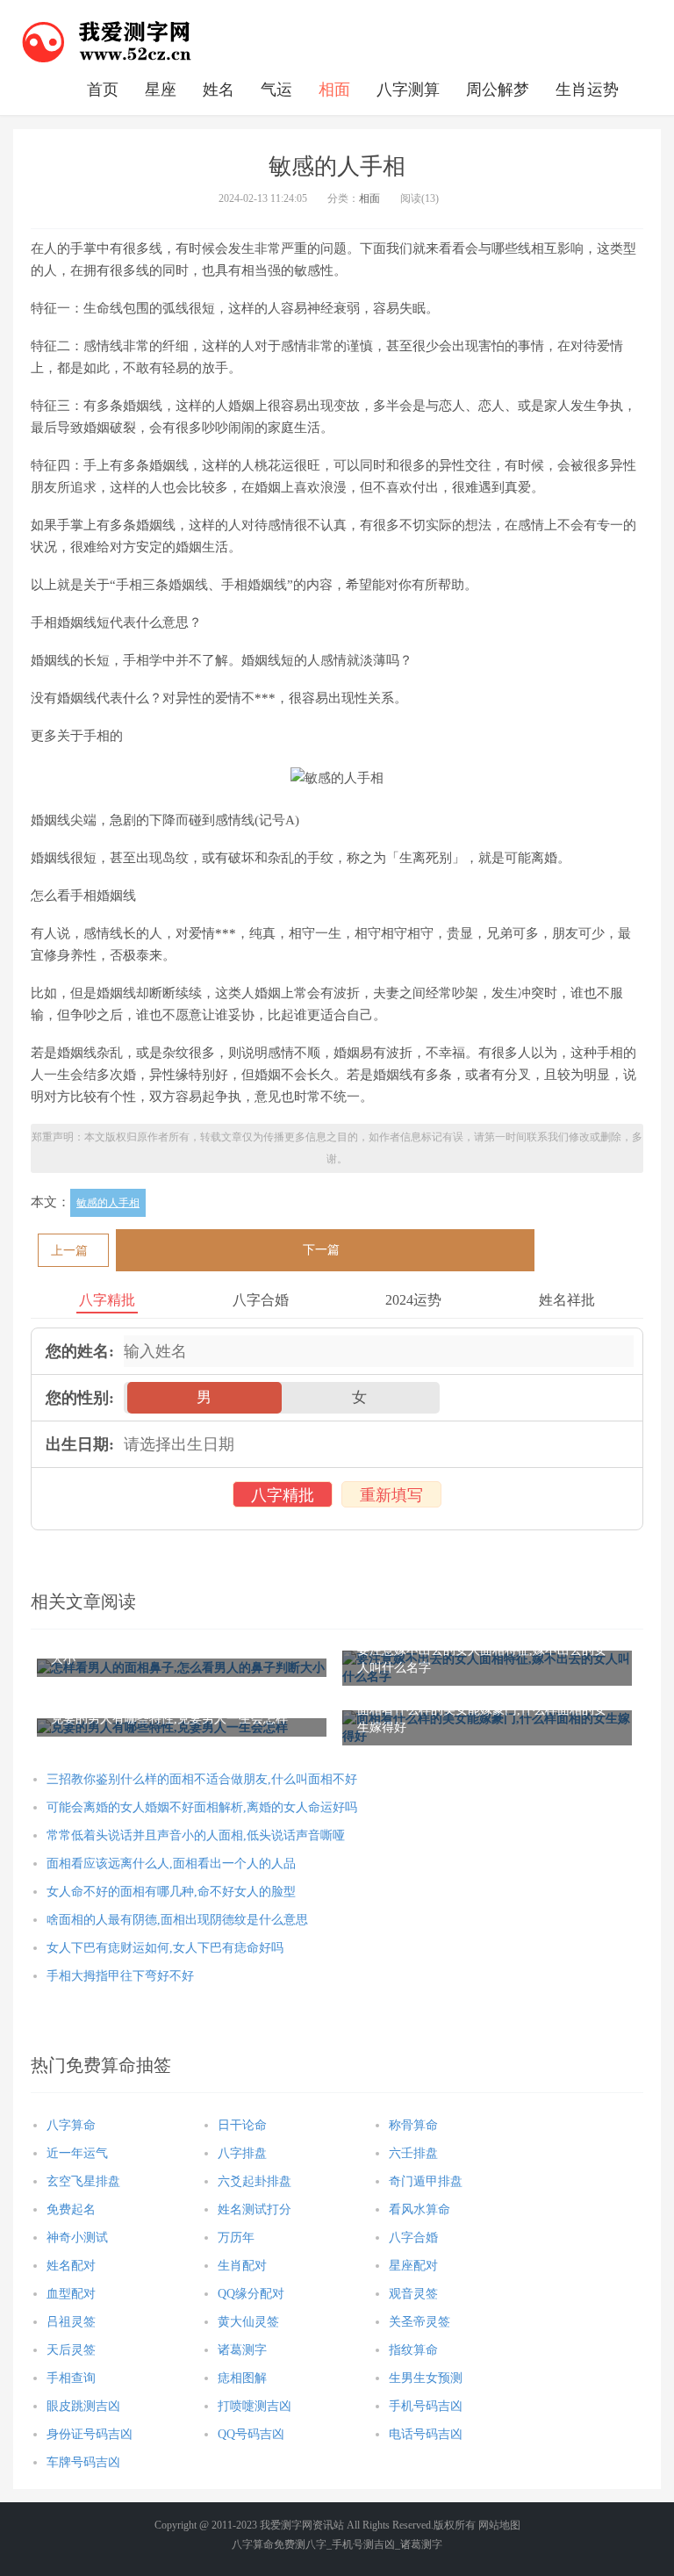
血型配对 (71, 2294)
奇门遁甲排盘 (426, 2181)
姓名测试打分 (255, 2209)
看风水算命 (419, 2209)
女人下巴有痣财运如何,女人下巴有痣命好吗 (165, 1948)
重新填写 (391, 1495)
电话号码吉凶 (426, 2434)
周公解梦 (498, 90)
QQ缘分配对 (251, 2294)
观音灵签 (413, 2294)
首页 (103, 90)
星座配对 (413, 2266)
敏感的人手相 (108, 1203)
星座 (161, 90)
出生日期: (80, 1444)
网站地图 (499, 2525)
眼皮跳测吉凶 (83, 2406)
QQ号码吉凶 (251, 2434)
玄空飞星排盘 (83, 2181)
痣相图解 (242, 2378)
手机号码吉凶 (426, 2406)
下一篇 (321, 1250)
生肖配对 (242, 2266)
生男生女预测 (426, 2378)
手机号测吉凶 (363, 2544)
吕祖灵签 (71, 2322)
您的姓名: (80, 1351)
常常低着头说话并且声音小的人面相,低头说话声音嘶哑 (196, 1835)
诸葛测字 (242, 2350)
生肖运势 (587, 90)
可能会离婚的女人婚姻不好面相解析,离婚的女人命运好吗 (202, 1807)
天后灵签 (71, 2350)
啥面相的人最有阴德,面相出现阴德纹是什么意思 (177, 1920)
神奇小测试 (77, 2238)
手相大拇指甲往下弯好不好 (120, 1976)
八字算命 (71, 2125)
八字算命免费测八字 (279, 2544)
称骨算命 (413, 2125)
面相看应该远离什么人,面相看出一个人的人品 (171, 1864)
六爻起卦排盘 (255, 2181)
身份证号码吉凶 (90, 2434)
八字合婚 (413, 2238)
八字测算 (408, 90)
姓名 (219, 90)
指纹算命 (413, 2350)
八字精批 (283, 1495)
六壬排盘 (413, 2153)
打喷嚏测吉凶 (255, 2406)
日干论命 (242, 2125)
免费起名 (71, 2209)
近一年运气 (77, 2153)
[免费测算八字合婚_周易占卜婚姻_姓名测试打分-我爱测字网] (107, 40)
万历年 (236, 2238)
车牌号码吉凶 (83, 2462)
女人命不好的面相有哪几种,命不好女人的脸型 (171, 1892)
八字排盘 (242, 2153)
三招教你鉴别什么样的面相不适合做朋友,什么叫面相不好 (202, 1779)
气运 (276, 90)
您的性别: (80, 1398)
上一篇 (69, 1251)
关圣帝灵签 (419, 2322)
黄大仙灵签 (248, 2322)
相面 (334, 90)
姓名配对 (71, 2266)
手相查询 (71, 2378)
